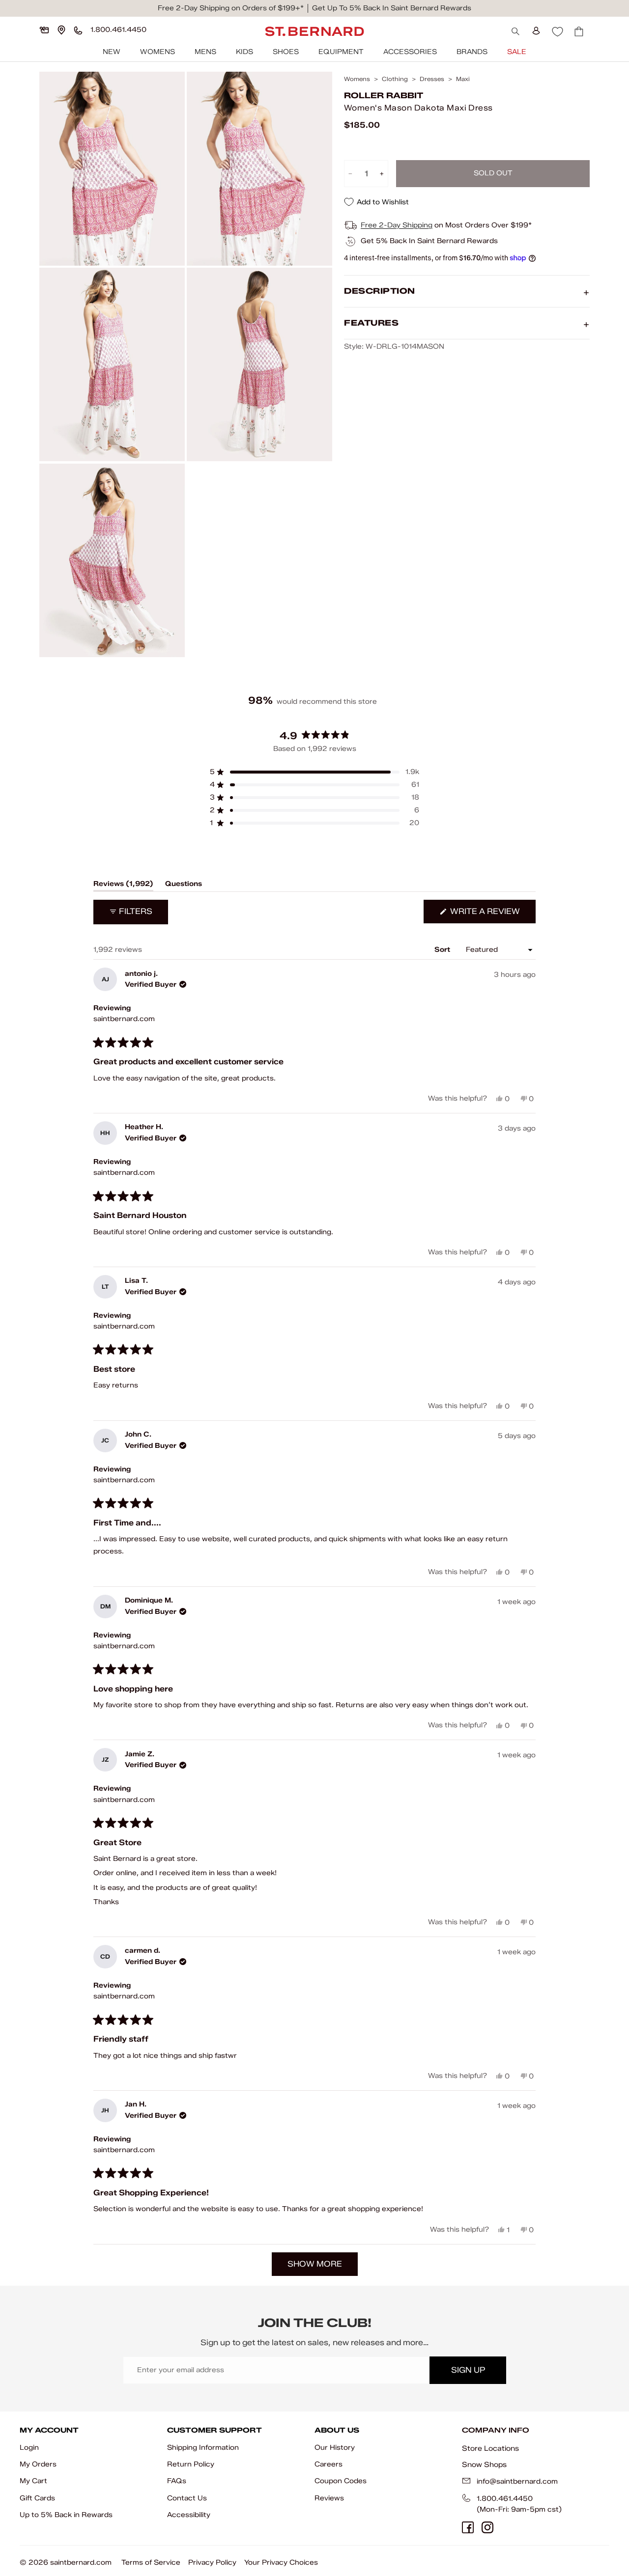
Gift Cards (37, 2498)
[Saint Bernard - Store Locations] (61, 30)
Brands (472, 52)
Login (29, 2448)
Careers (329, 2464)
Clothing (395, 79)
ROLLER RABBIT (384, 96)
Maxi (463, 79)
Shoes (286, 52)
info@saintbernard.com (517, 2481)
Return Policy (191, 2464)
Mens (205, 52)
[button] (314, 772)
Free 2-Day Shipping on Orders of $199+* (231, 8)
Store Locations (490, 2448)
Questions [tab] (184, 886)
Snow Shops (484, 2465)
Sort (443, 950)
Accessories (410, 52)
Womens (157, 52)
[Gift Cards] (44, 30)
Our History (335, 2448)
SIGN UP (468, 2370)
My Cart (33, 2481)
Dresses (432, 79)
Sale (517, 52)
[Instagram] (487, 2527)
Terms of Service (151, 2562)
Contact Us (187, 2498)
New (112, 52)
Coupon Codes (341, 2481)
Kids (244, 52)
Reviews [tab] (123, 886)
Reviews (329, 2498)
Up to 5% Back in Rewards (66, 2515)
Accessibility (189, 2515)
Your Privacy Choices (281, 2562)
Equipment (341, 52)
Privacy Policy (212, 2562)
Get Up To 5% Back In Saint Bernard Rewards (392, 8)
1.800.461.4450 (505, 2499)
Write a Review (492, 915)
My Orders (38, 2464)
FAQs (177, 2481)
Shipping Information (203, 2448)
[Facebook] (468, 2527)
